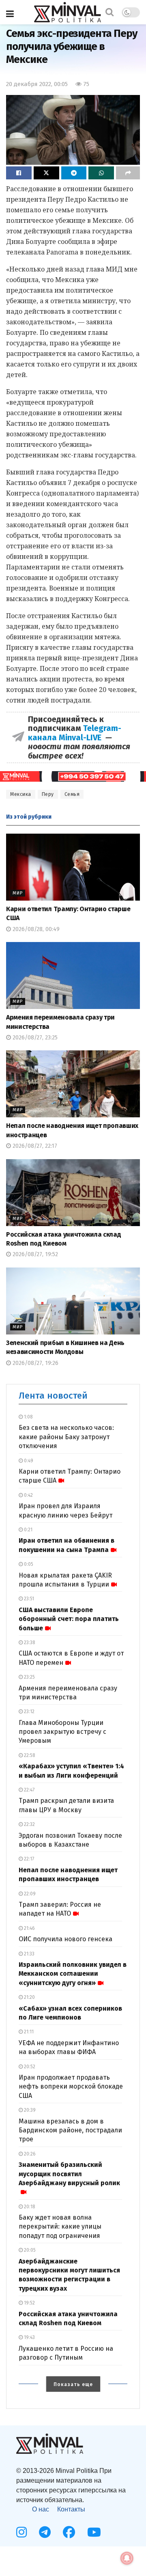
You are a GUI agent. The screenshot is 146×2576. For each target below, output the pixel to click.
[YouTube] (94, 2532)
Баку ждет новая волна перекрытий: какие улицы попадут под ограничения (60, 2227)
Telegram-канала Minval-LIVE (75, 733)
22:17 (28, 1859)
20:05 (29, 2250)
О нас (41, 2509)
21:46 (29, 1928)
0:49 (28, 1461)
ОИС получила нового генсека (65, 1939)
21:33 (29, 1954)
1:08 (28, 1417)
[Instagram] (21, 2532)
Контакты (71, 2509)
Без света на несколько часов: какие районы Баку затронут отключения (66, 1437)
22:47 (29, 1790)
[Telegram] (45, 2532)
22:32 (29, 1824)
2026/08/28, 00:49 (35, 929)
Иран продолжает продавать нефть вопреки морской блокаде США (71, 2087)
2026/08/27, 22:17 (34, 1146)
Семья (72, 794)
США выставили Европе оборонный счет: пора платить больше (69, 1619)
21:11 (28, 2032)
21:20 (29, 1997)
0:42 (28, 1495)
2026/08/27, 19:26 (35, 1363)
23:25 (29, 1677)
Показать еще (73, 2384)
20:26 (29, 2154)
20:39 (29, 2110)
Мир (18, 893)
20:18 (29, 2207)
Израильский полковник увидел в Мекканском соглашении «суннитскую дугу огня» (73, 1974)
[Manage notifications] (127, 2558)
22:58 (29, 1755)
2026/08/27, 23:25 (34, 1038)
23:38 (29, 1643)
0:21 (28, 1530)
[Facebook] (69, 2532)
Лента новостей (53, 1396)
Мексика (21, 794)
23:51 (28, 1599)
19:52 (29, 2303)
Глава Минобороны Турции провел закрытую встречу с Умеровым (62, 1732)
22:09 (29, 1894)
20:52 (29, 2067)
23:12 (29, 1712)
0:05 (28, 1564)
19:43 (29, 2337)
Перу (48, 794)
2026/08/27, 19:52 (34, 1254)
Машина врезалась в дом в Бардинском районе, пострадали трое (70, 2130)
